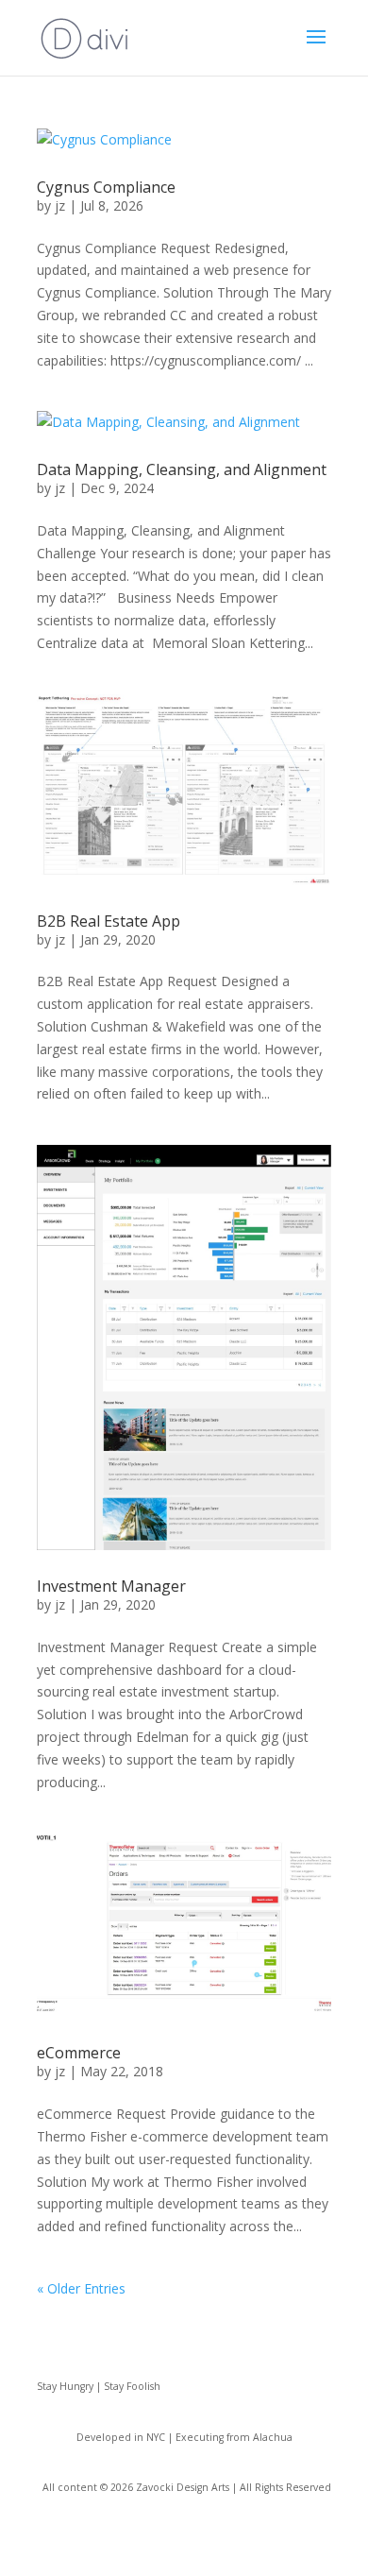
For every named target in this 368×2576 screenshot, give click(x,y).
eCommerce (79, 2053)
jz (60, 205)
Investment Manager (111, 1586)
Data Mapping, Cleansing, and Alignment (182, 469)
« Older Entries (81, 2288)
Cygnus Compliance (106, 187)
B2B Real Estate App (109, 921)
